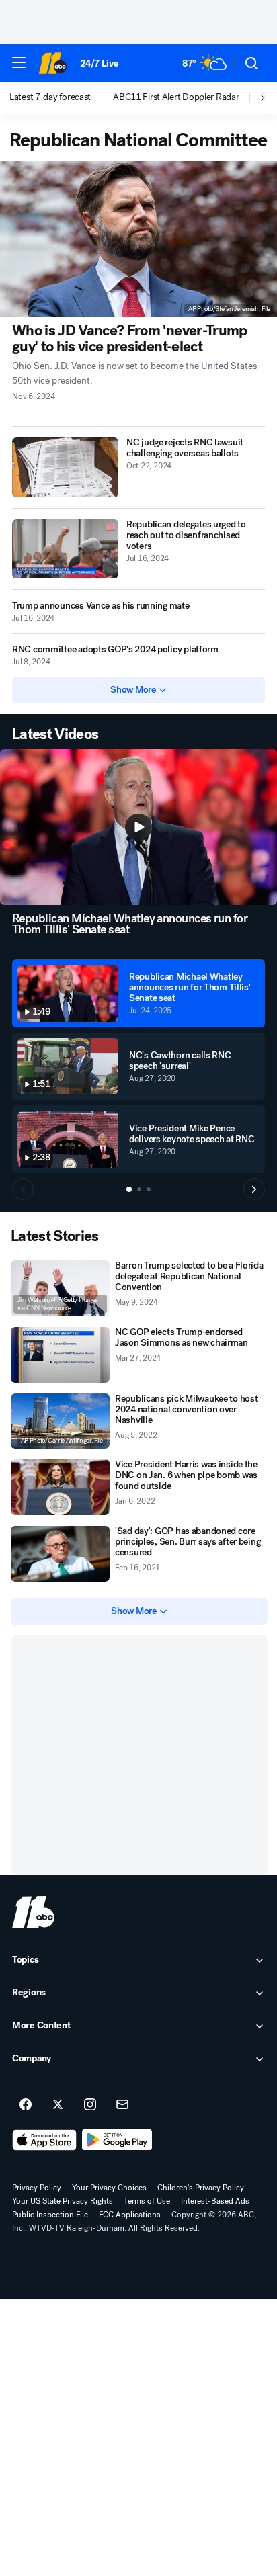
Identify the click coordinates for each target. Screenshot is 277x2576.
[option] (61, 98)
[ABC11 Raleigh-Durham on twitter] (58, 2105)
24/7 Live (99, 63)
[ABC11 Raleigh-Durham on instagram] (90, 2105)
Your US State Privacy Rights (63, 2201)
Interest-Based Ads (215, 2201)
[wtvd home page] (33, 1912)
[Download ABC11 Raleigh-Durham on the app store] (44, 2140)
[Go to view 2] (139, 1189)
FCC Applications (130, 2215)
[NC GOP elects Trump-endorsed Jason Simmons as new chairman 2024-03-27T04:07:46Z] (60, 1355)
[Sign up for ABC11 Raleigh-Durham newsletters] (122, 2105)
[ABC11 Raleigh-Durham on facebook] (26, 2105)
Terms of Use (147, 2201)
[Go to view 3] (149, 1189)
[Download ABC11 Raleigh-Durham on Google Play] (117, 2140)
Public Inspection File (50, 2215)
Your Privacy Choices (109, 2188)
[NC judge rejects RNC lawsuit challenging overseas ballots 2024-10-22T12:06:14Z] (65, 467)
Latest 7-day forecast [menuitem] (50, 97)
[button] (19, 62)
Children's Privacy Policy (201, 2188)
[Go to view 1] (129, 1189)
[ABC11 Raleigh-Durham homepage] (52, 63)
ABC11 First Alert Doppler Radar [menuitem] (176, 97)
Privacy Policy (37, 2188)
